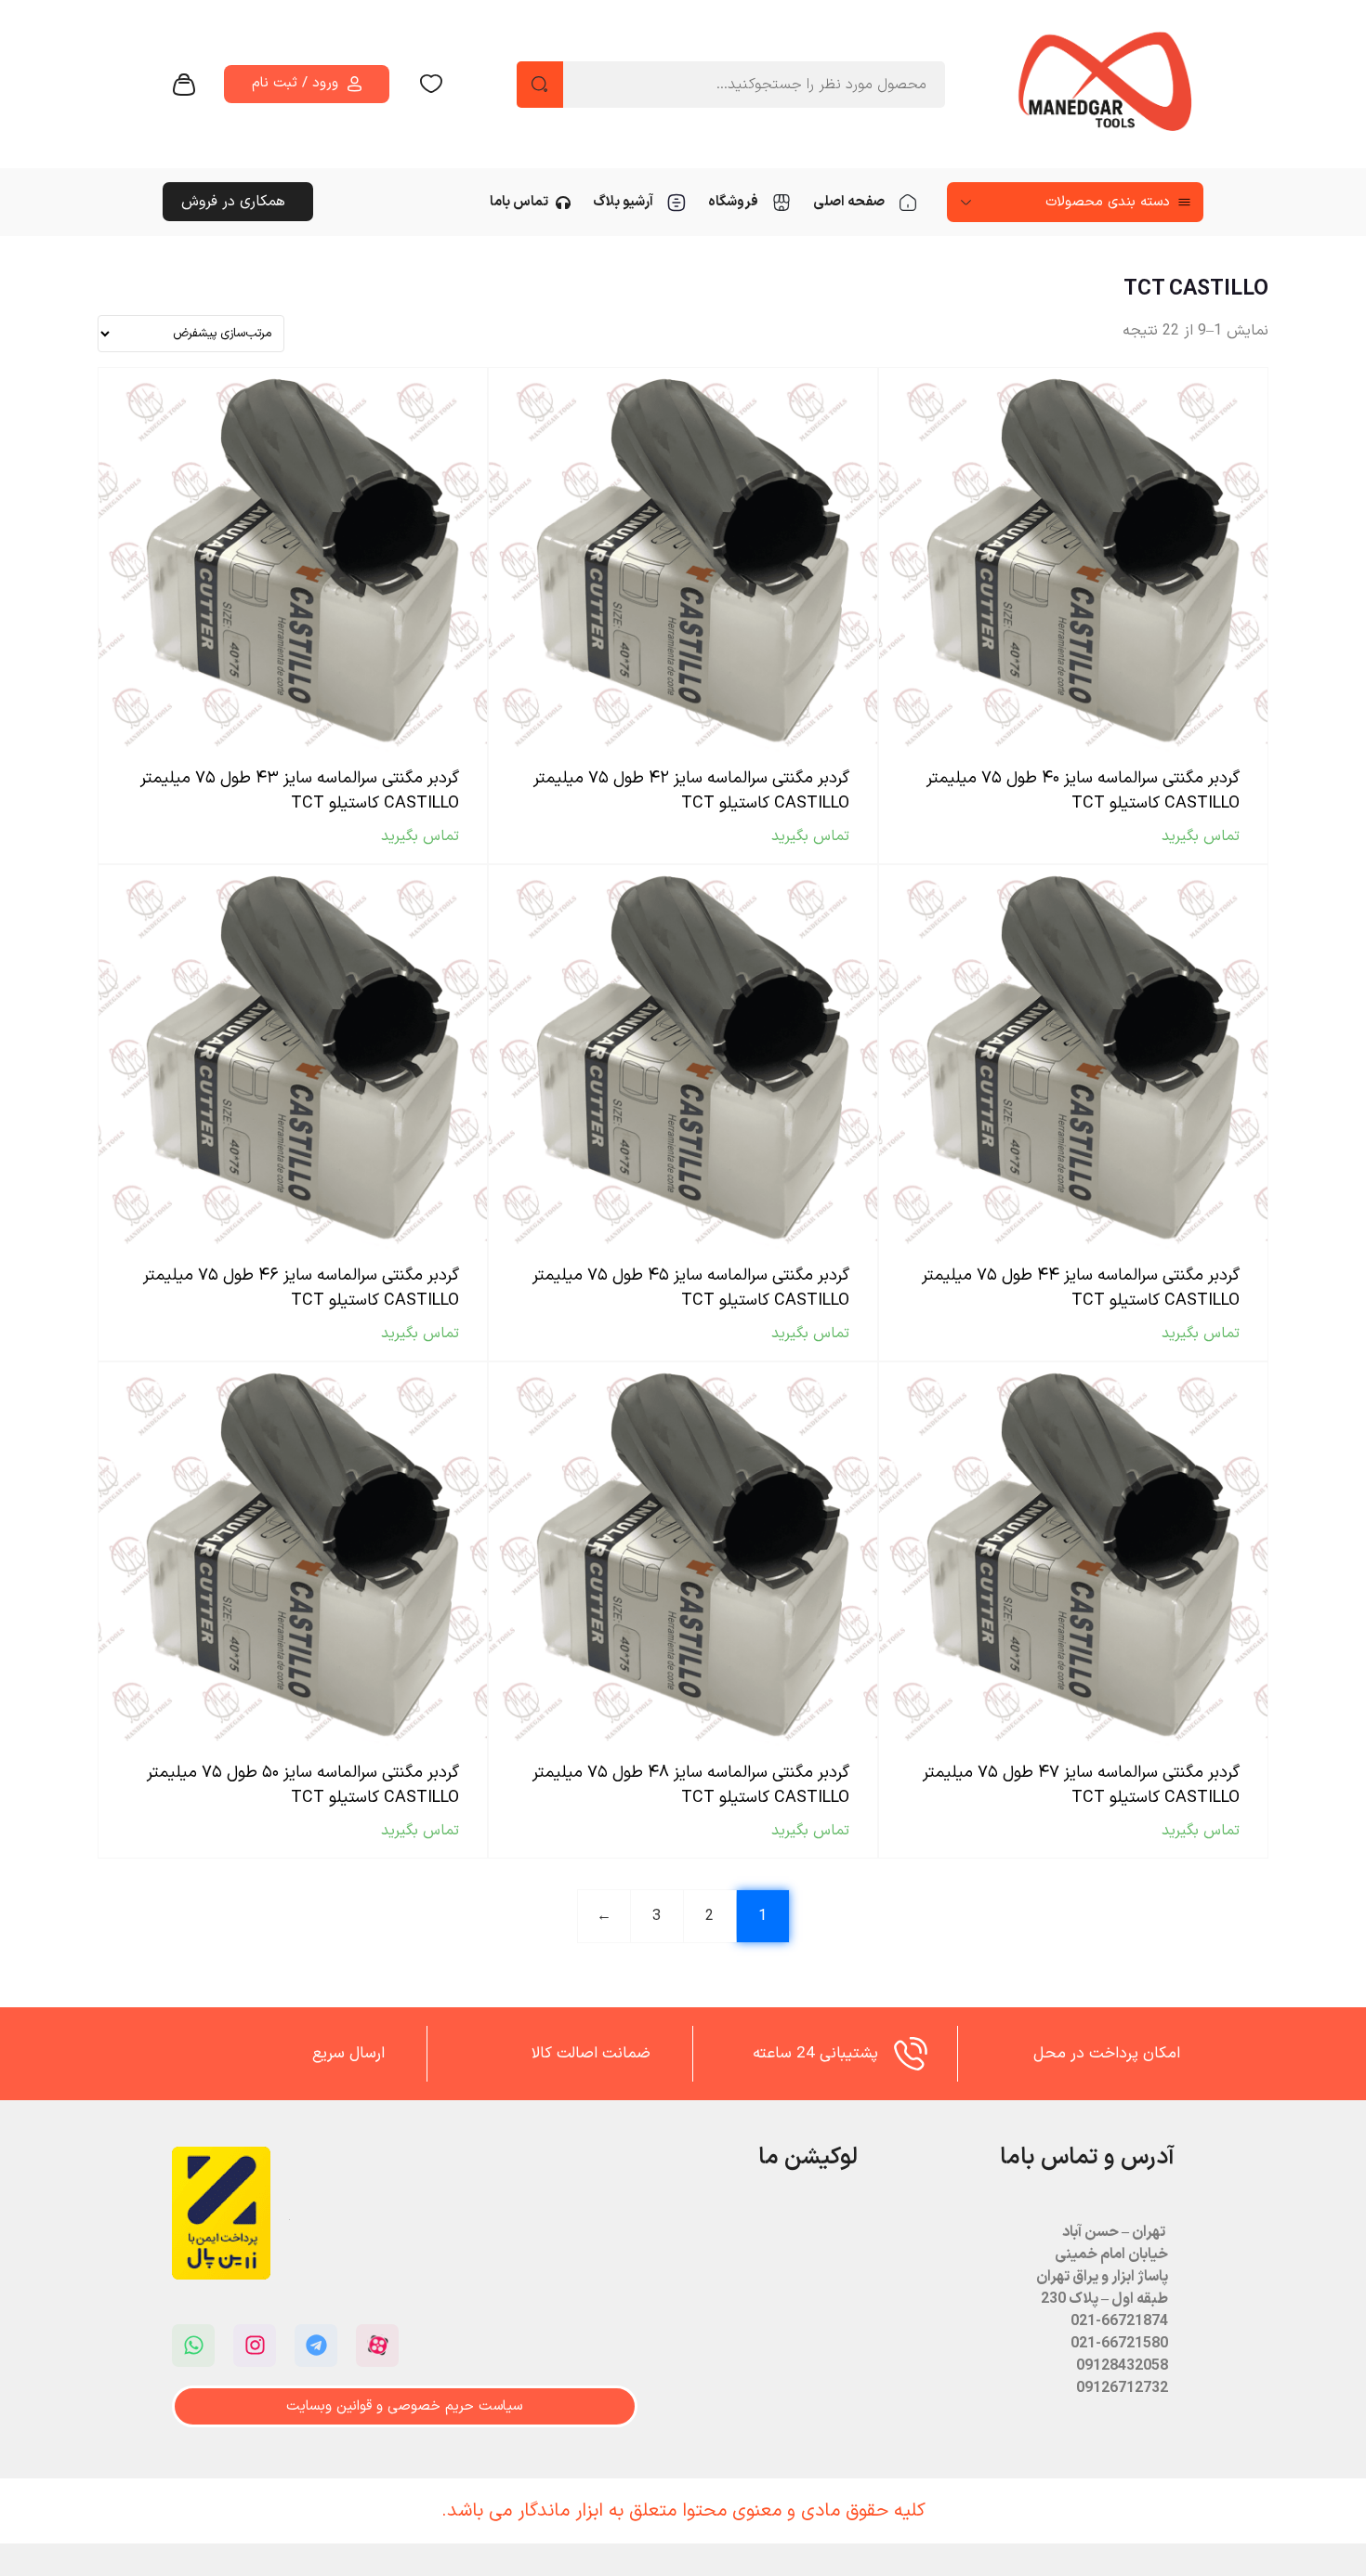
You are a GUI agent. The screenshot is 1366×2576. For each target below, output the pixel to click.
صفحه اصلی (849, 202)
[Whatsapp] (193, 2346)
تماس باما (519, 202)
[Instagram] (255, 2346)
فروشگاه (733, 202)
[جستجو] (540, 85)
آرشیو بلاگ (623, 202)
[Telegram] (316, 2346)
